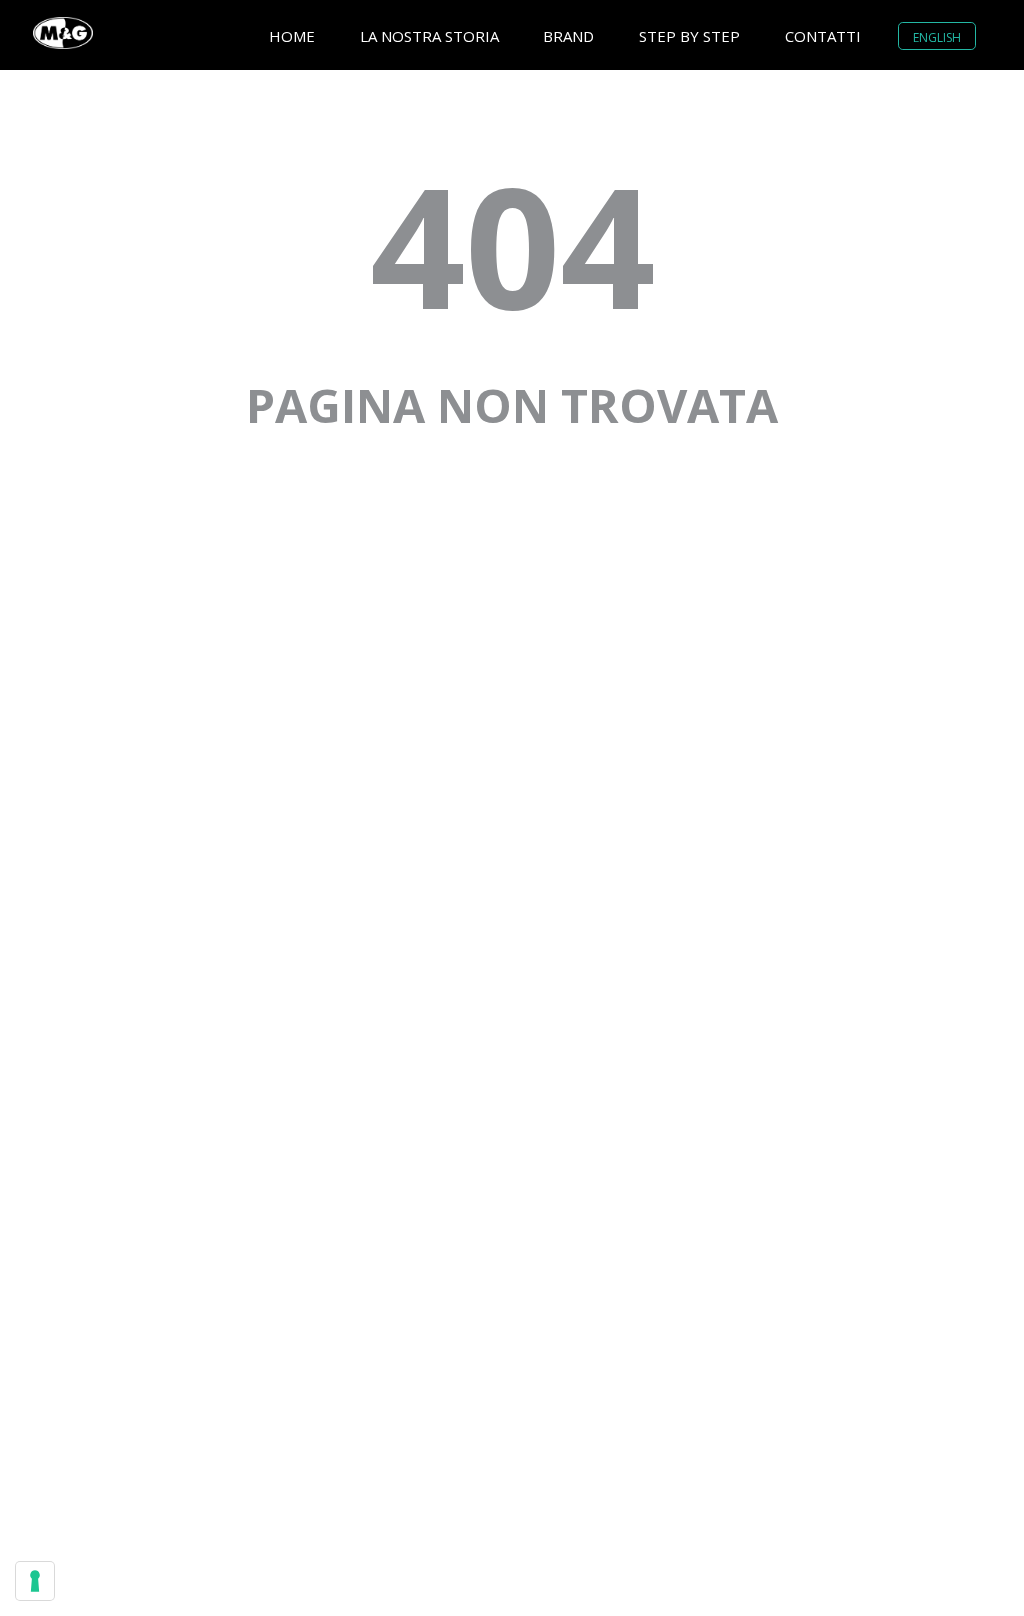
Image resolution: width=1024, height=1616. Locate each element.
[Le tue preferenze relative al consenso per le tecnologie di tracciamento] (35, 1581)
